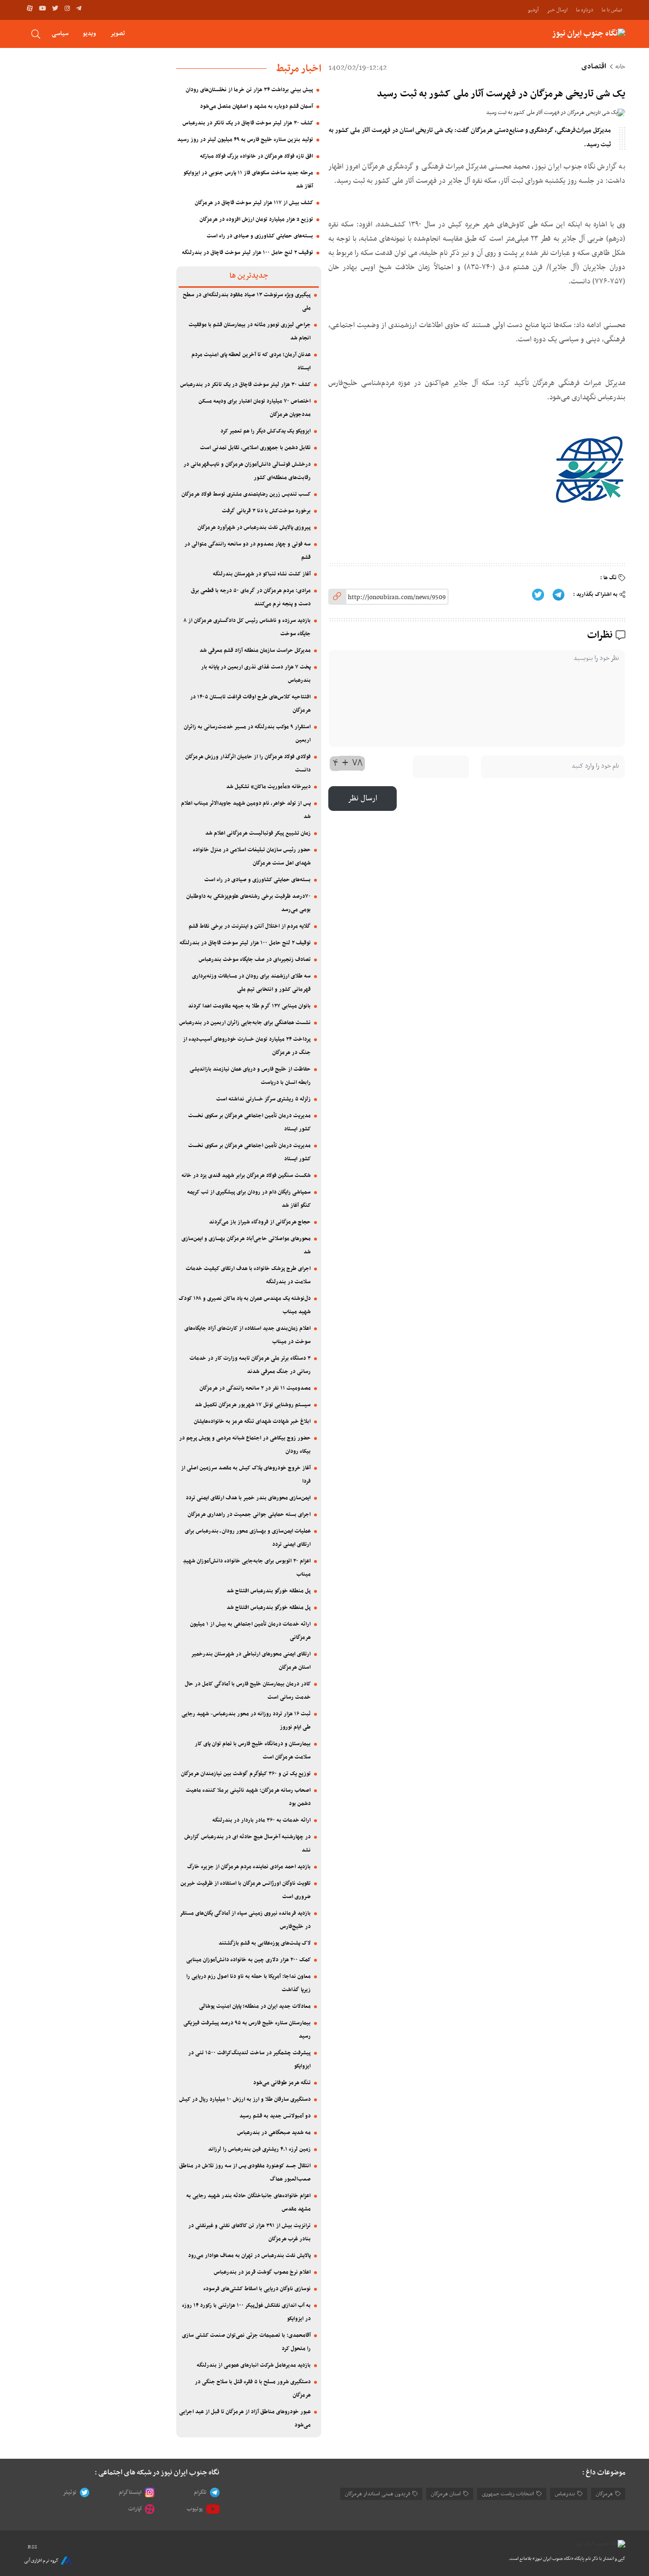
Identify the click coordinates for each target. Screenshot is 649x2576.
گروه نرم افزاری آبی (41, 2561)
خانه (620, 67)
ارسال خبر (557, 10)
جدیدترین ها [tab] (249, 276)
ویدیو (89, 33)
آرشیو (533, 10)
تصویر (118, 33)
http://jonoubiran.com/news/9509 (397, 597)
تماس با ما (612, 10)
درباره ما (585, 10)
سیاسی (60, 33)
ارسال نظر (363, 799)
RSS (32, 2547)
